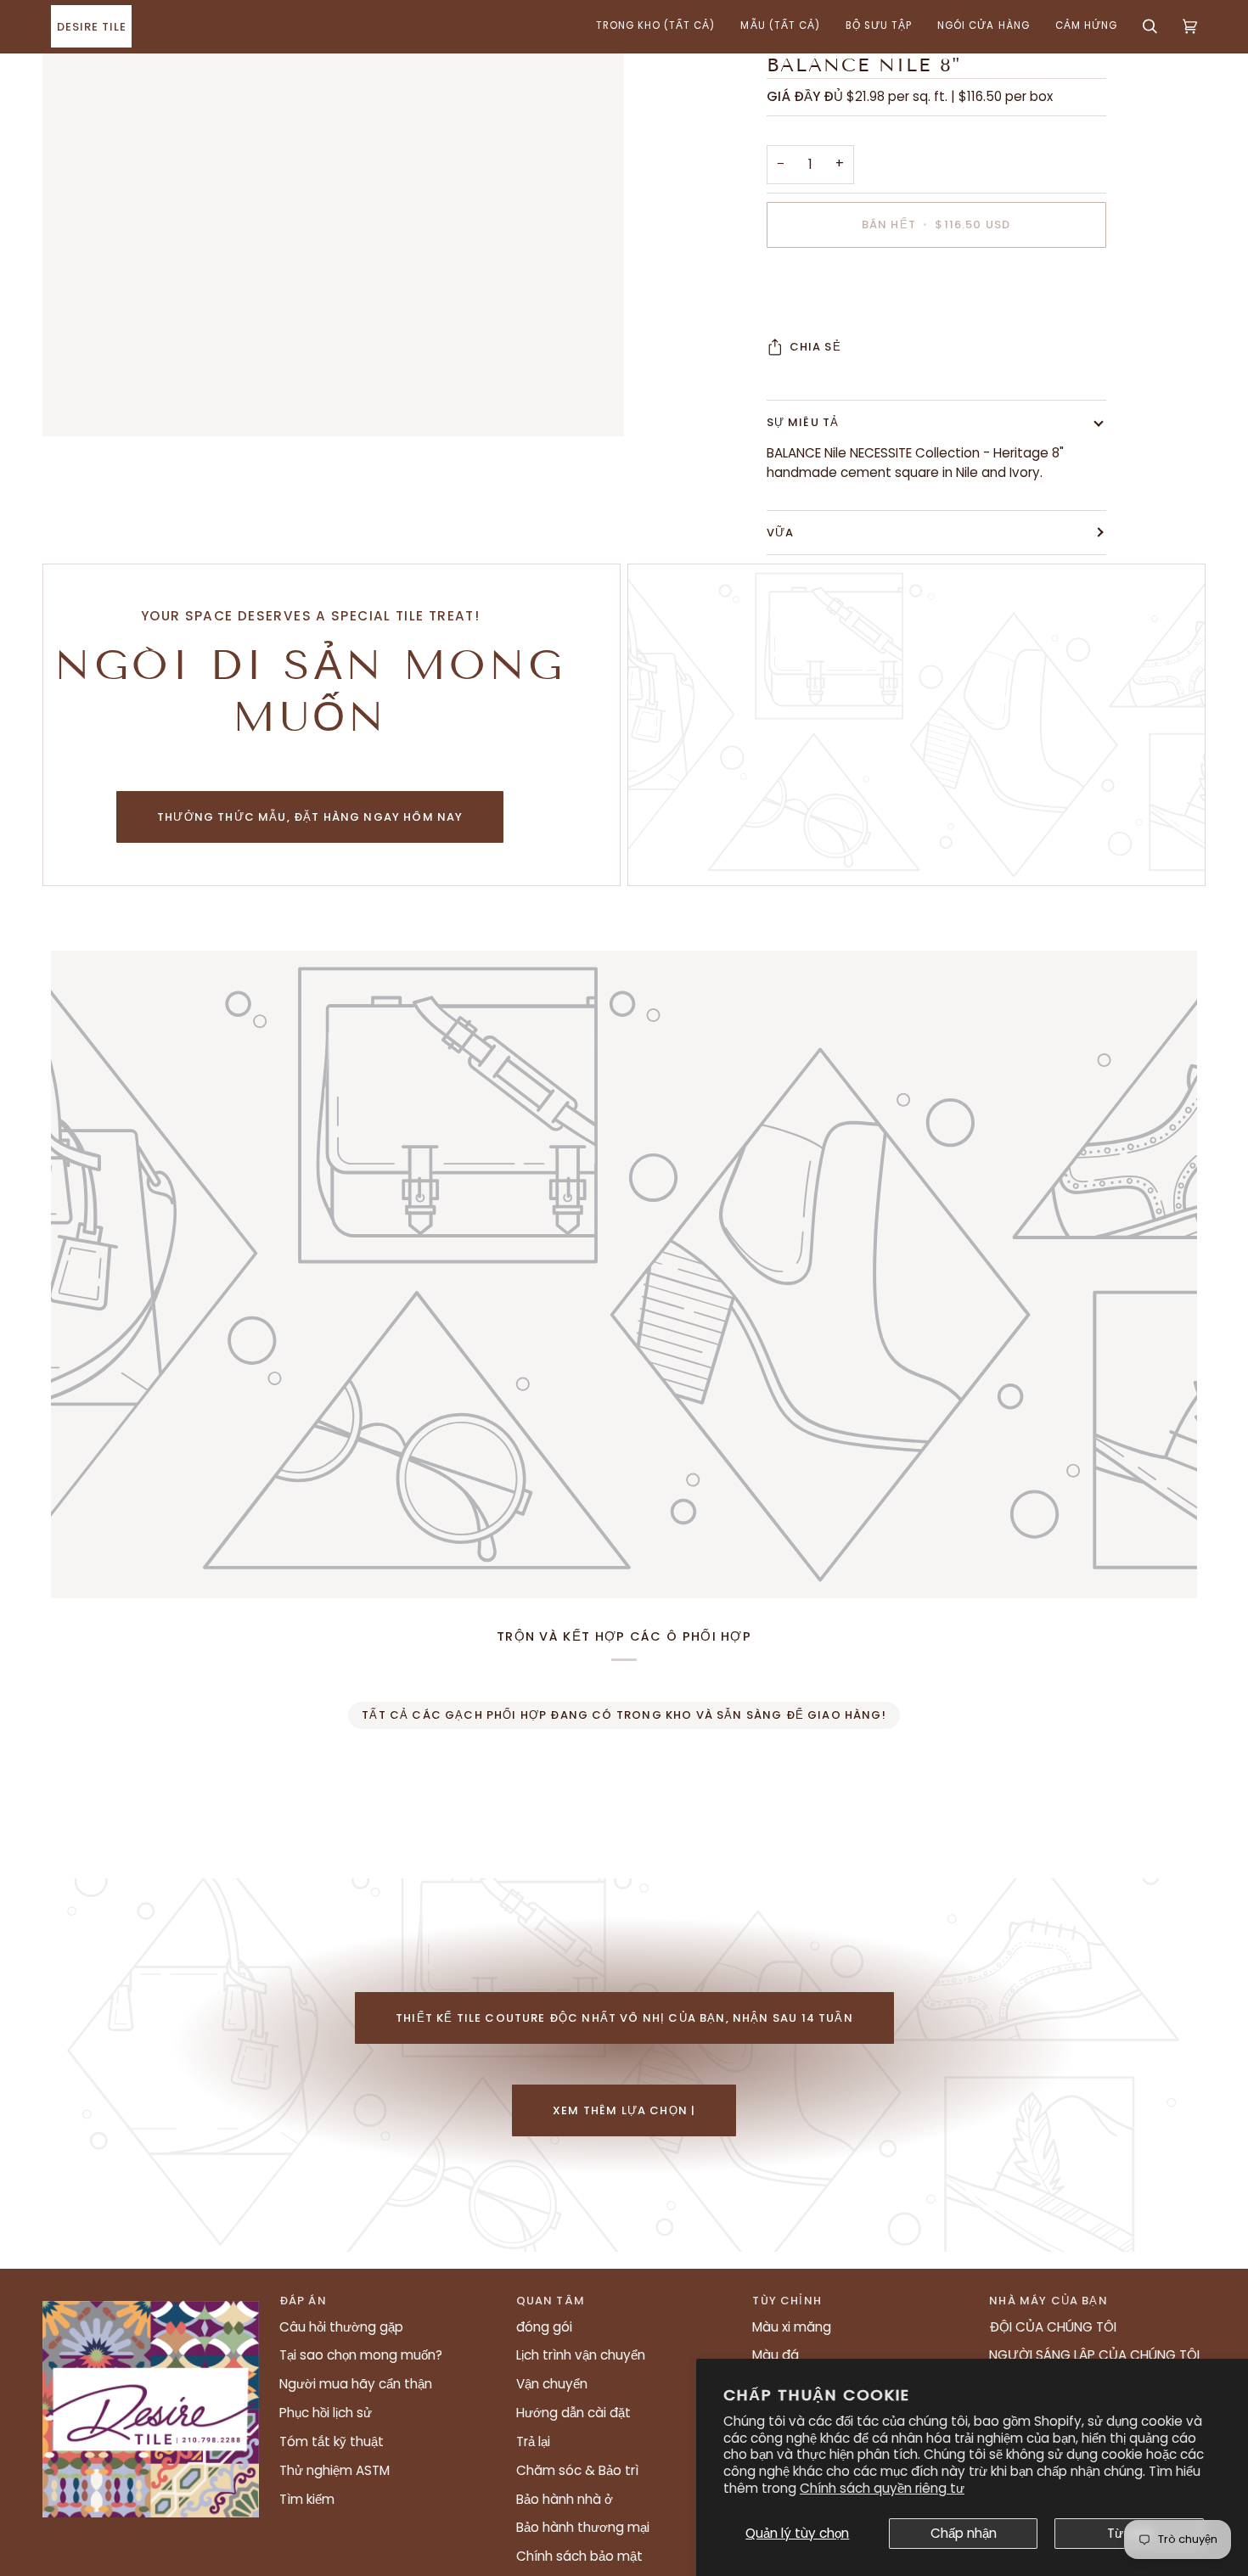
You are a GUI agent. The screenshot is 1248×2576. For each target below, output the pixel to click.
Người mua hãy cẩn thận (356, 2384)
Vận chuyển (552, 2384)
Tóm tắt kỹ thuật (332, 2441)
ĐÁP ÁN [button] (303, 2301)
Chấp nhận (964, 2533)
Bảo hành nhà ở (565, 2499)
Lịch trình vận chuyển (581, 2355)
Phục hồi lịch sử (326, 2413)
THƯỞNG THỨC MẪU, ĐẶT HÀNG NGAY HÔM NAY (310, 817)
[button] (656, 26)
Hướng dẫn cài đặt (573, 2413)
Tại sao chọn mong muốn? (361, 2355)
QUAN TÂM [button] (551, 2301)
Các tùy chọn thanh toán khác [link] (863, 328)
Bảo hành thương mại (583, 2527)
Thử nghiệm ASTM (334, 2470)
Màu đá (776, 2355)
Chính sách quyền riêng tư (882, 2488)
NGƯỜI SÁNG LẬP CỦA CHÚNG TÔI (1094, 2355)
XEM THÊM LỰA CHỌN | (624, 2110)
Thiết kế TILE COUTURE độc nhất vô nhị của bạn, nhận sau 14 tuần (624, 2018)
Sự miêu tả (803, 422)
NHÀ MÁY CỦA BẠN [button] (1048, 2301)
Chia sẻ (815, 347)
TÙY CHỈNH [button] (787, 2301)
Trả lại (533, 2441)
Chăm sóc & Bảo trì (577, 2470)
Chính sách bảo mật (579, 2556)
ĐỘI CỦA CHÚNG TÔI (1053, 2327)
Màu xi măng (792, 2327)
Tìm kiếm (307, 2499)
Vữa (781, 533)
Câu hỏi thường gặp (341, 2327)
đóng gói (544, 2327)
